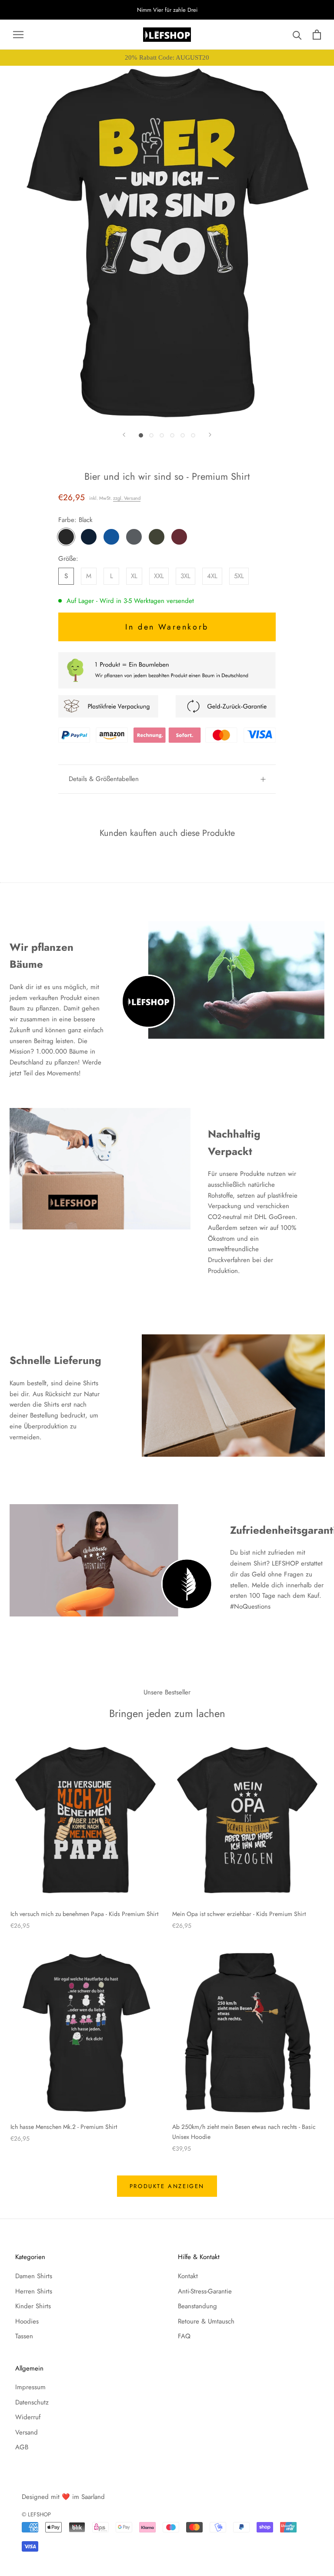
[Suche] (297, 35)
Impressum (30, 2387)
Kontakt (188, 2276)
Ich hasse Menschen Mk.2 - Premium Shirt (64, 2127)
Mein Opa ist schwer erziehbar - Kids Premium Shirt (239, 1914)
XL (134, 576)
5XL (239, 576)
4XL (212, 576)
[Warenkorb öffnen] (317, 35)
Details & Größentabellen (104, 779)
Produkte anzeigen (167, 2186)
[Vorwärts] (210, 435)
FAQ (184, 2336)
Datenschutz (32, 2402)
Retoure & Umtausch (206, 2321)
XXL (159, 576)
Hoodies (27, 2321)
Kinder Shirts (33, 2306)
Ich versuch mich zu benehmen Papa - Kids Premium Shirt (84, 1914)
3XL (185, 576)
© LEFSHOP (36, 2514)
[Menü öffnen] (18, 35)
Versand (27, 2432)
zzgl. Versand (127, 498)
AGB (22, 2447)
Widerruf (28, 2417)
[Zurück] (124, 435)
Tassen (24, 2336)
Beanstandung (197, 2306)
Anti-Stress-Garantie (205, 2291)
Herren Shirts (34, 2291)
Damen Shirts (34, 2276)
